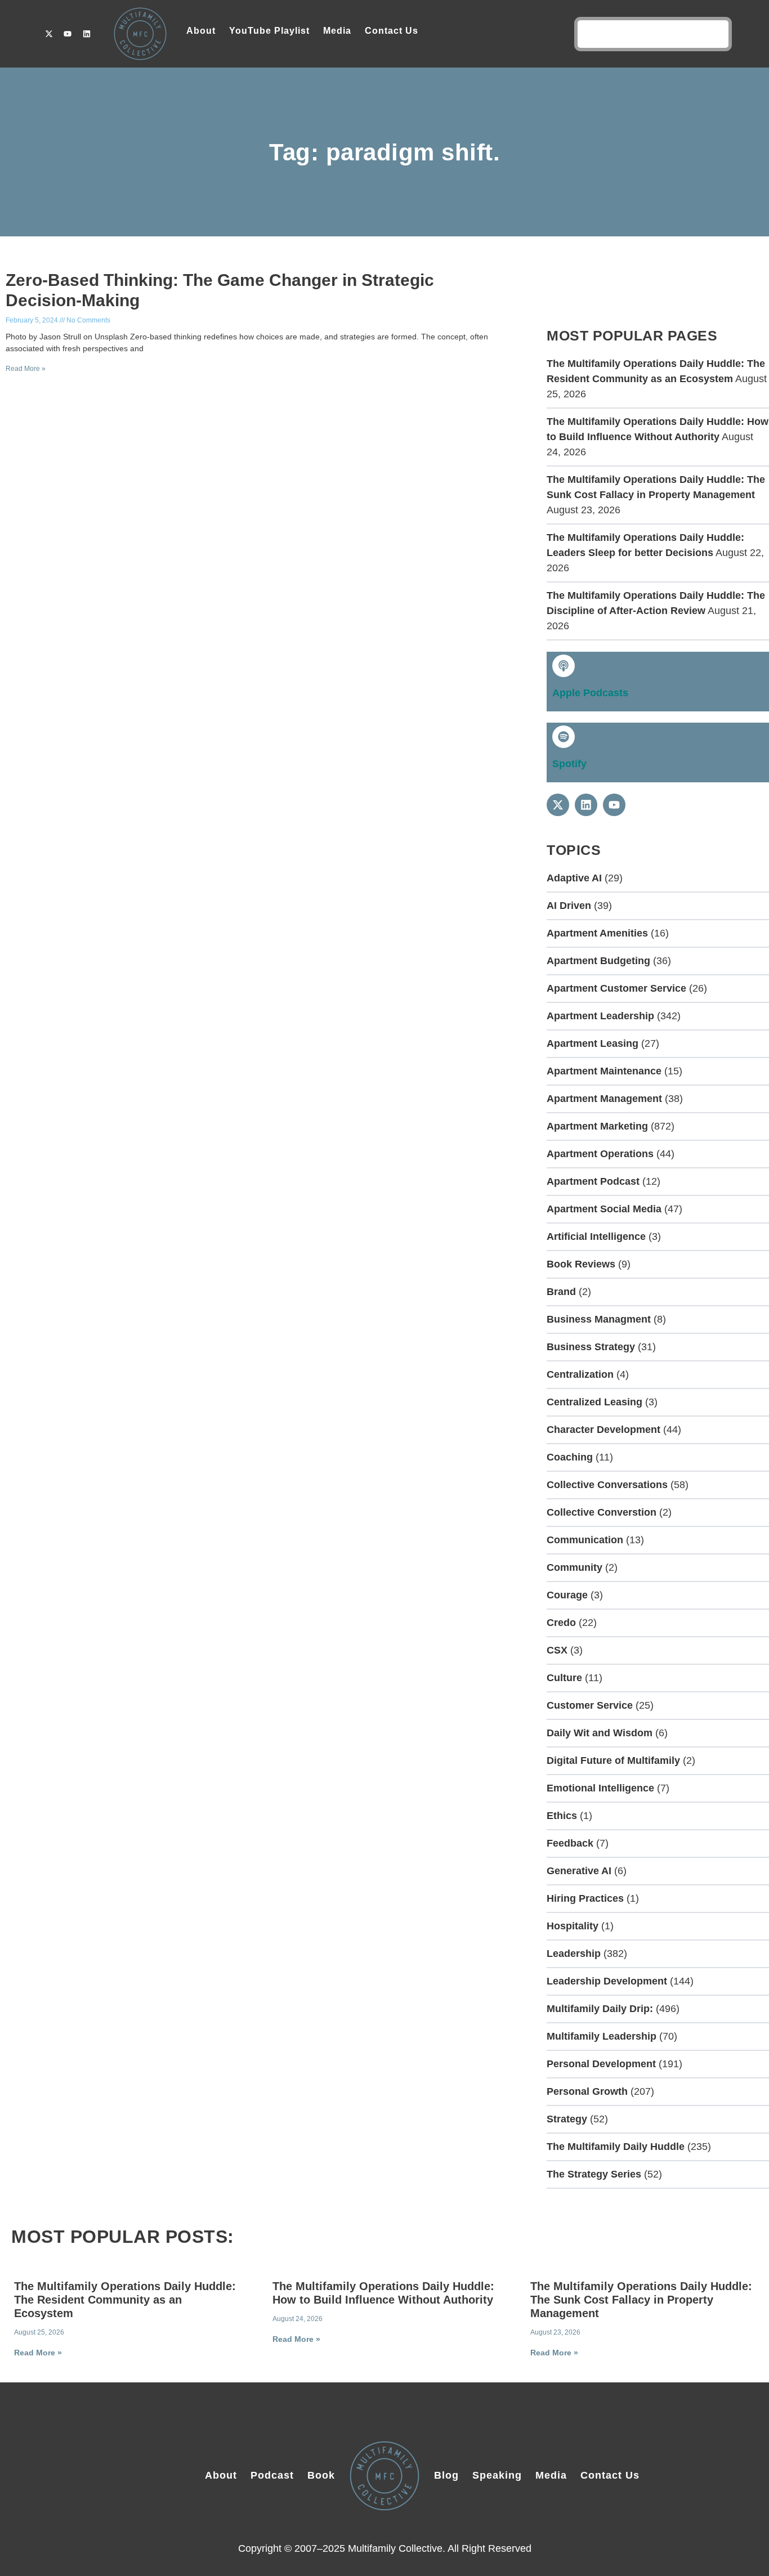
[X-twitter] (49, 34)
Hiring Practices (585, 1898)
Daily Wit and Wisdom (600, 1733)
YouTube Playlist (269, 31)
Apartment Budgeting (598, 961)
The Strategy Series (594, 2174)
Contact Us (392, 31)
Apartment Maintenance (604, 1071)
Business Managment (599, 1319)
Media (337, 31)
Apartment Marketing (597, 1126)
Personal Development (601, 2064)
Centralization (580, 1374)
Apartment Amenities (597, 933)
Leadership (574, 1954)
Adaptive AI (574, 878)
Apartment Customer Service (616, 988)
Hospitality (573, 1926)
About (201, 31)
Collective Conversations (607, 1485)
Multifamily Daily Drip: (600, 2009)
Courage (567, 1595)
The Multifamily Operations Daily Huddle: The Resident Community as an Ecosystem (125, 2300)
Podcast (272, 2475)
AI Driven (569, 906)
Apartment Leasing (593, 1043)
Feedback (570, 1843)
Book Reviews (581, 1264)
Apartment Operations (600, 1154)
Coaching (570, 1457)
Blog (446, 2475)
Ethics (562, 1816)
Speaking (497, 2475)
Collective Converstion (602, 1512)
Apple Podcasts (590, 693)
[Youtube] (68, 34)
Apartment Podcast (593, 1181)
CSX (557, 1650)
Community (574, 1567)
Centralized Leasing (594, 1402)
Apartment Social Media (604, 1209)
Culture (564, 1678)
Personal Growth (587, 2091)
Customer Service (590, 1705)
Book (321, 2475)
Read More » (26, 369)
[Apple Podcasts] (564, 666)
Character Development (603, 1430)
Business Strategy (591, 1347)
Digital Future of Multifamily (613, 1760)
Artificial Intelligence (596, 1237)
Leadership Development (607, 1981)
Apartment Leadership (600, 1016)
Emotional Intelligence (600, 1788)
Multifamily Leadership (602, 2036)
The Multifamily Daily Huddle (616, 2147)
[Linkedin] (87, 34)
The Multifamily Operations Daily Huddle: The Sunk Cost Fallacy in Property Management (641, 2300)
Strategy (567, 2119)
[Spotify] (564, 737)
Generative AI (579, 1871)
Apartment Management (604, 1099)
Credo (561, 1623)
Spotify (569, 764)
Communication (585, 1540)
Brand (561, 1292)
